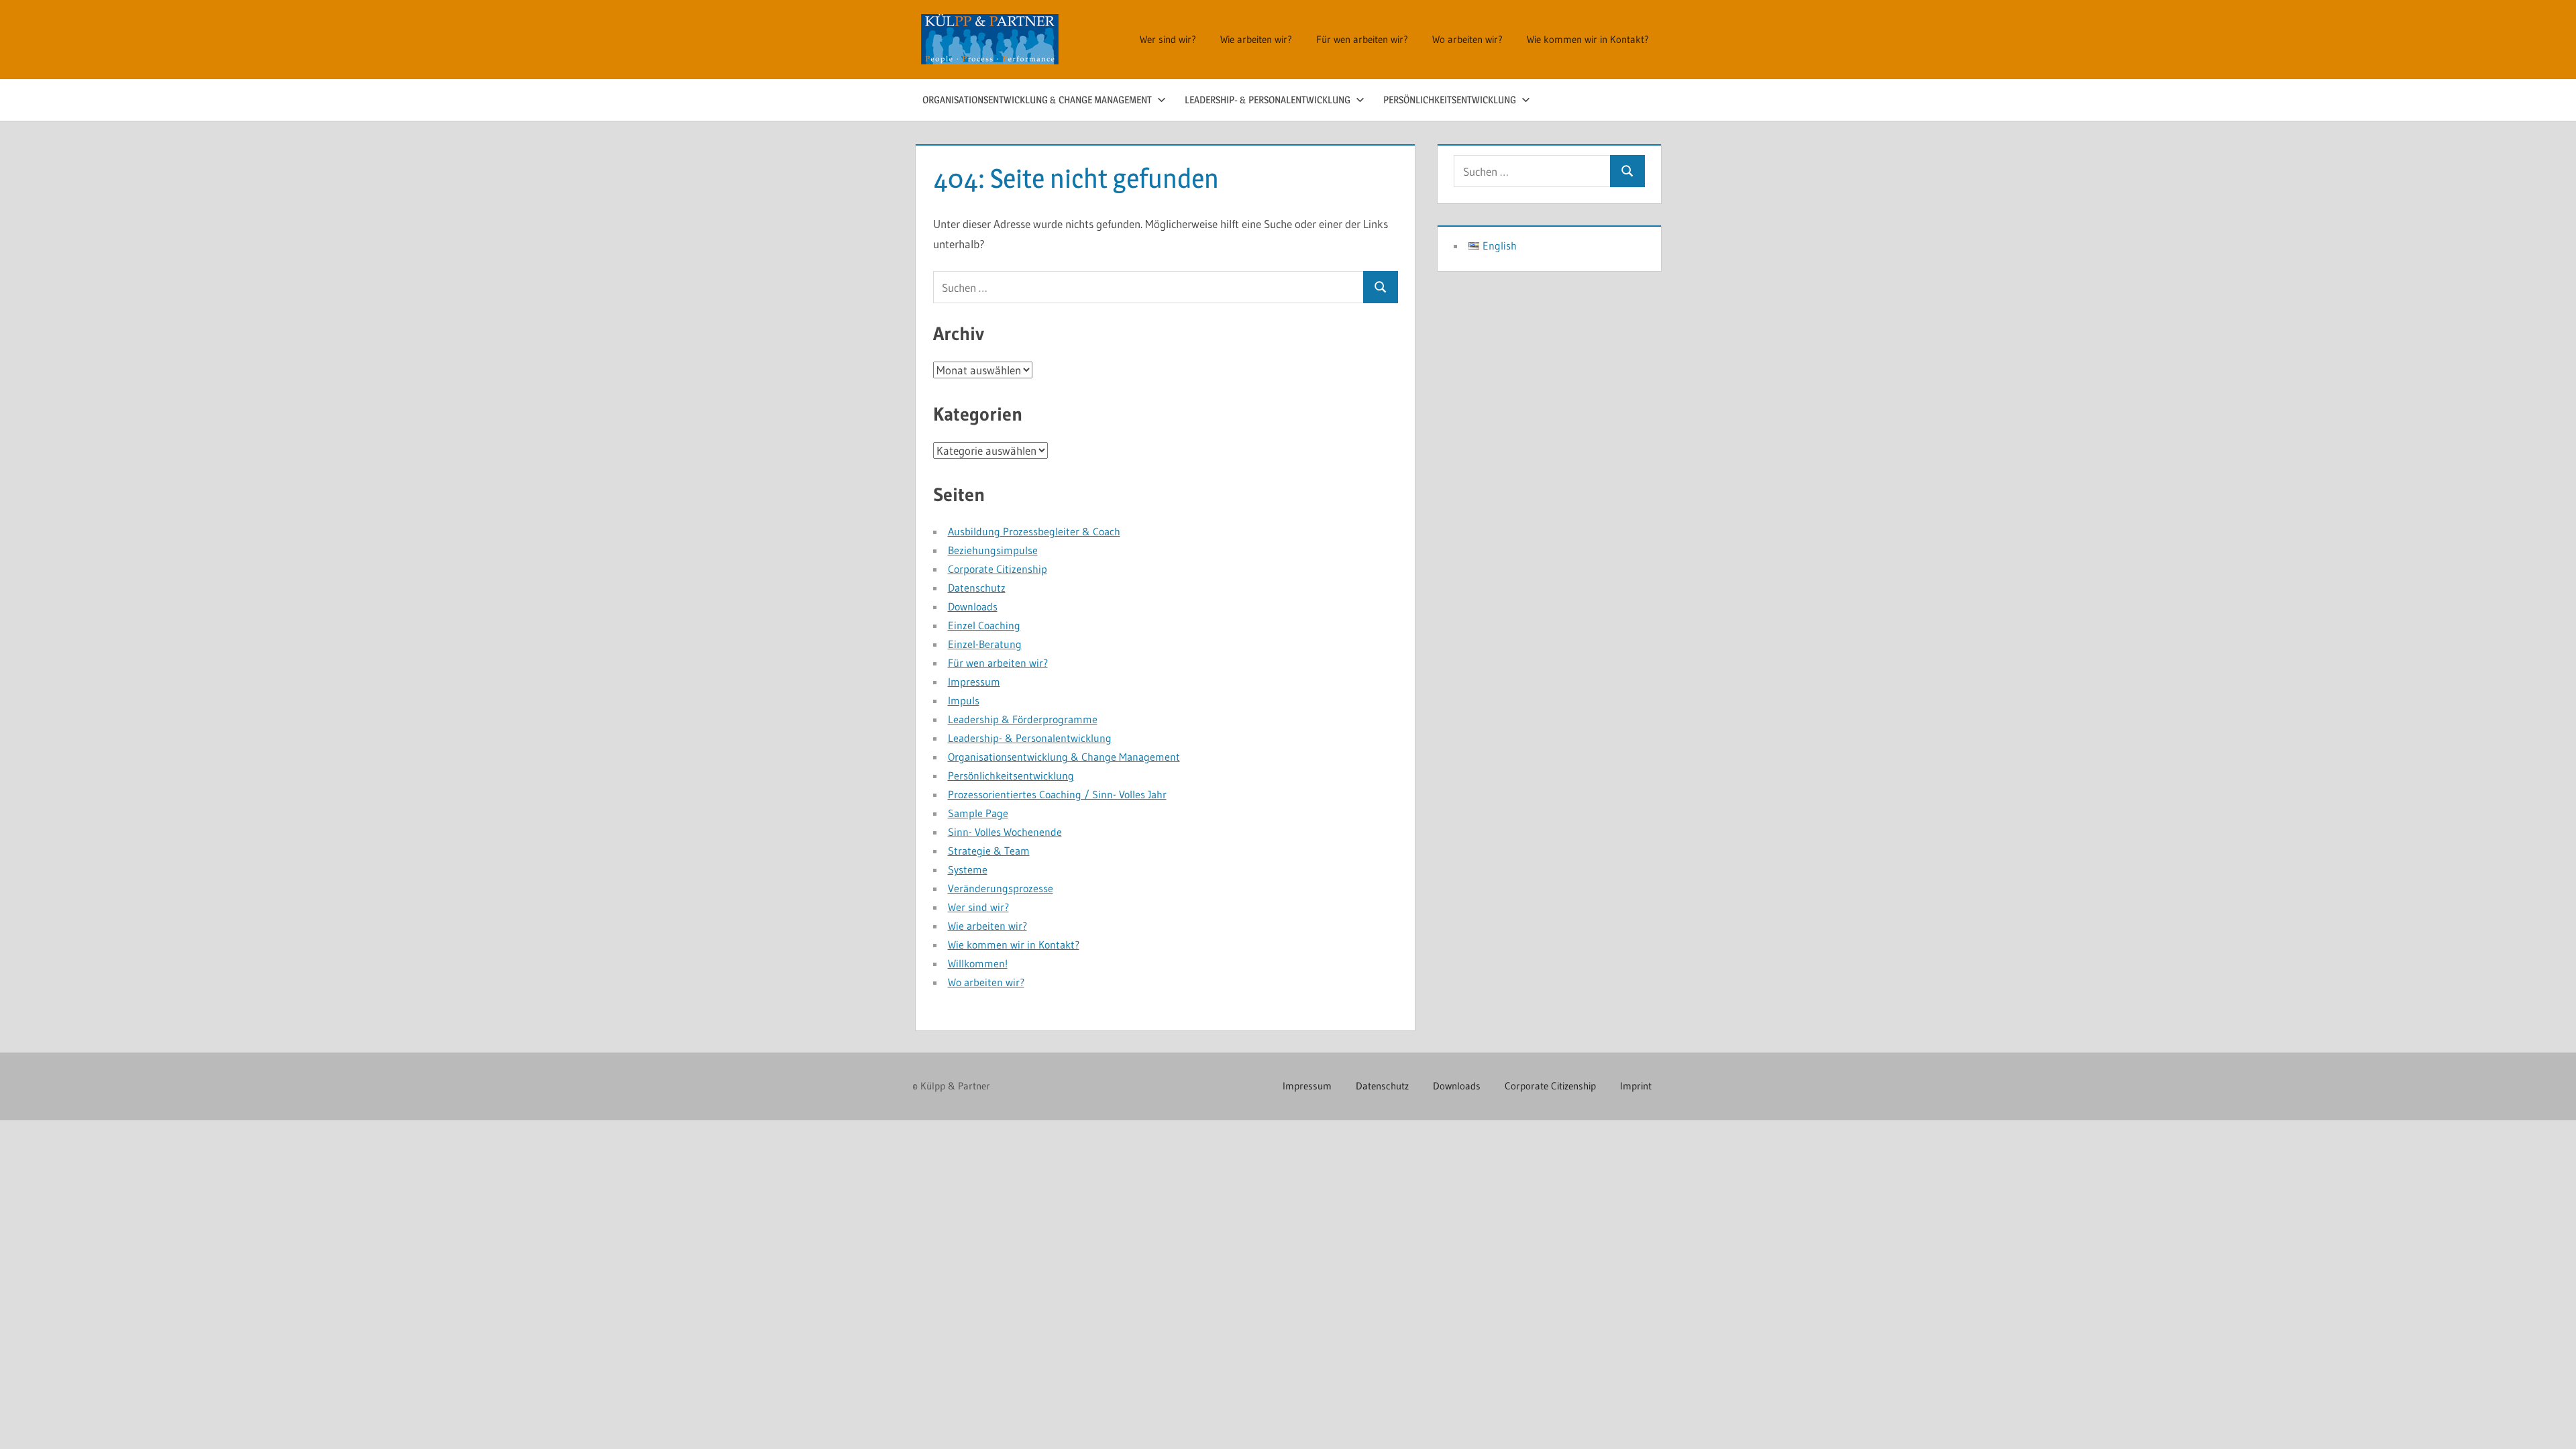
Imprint (1636, 1086)
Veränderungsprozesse (1001, 888)
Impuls (964, 700)
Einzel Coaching (984, 625)
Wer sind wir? (1168, 39)
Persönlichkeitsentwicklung (1450, 100)
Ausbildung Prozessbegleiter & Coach (1034, 531)
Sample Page (978, 813)
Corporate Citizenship (998, 569)
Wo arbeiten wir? (1467, 39)
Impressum (974, 682)
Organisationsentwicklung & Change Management (1037, 100)
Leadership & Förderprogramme (1023, 719)
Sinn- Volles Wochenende (1005, 832)
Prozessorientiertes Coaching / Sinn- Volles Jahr (1057, 794)
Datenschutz (977, 588)
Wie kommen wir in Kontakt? (1588, 39)
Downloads (973, 606)
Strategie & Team (989, 851)
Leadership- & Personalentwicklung (1268, 100)
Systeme (968, 869)
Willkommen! (978, 963)
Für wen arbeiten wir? (1362, 39)
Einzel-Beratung (985, 644)
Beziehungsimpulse (993, 550)
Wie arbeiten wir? (1256, 39)
